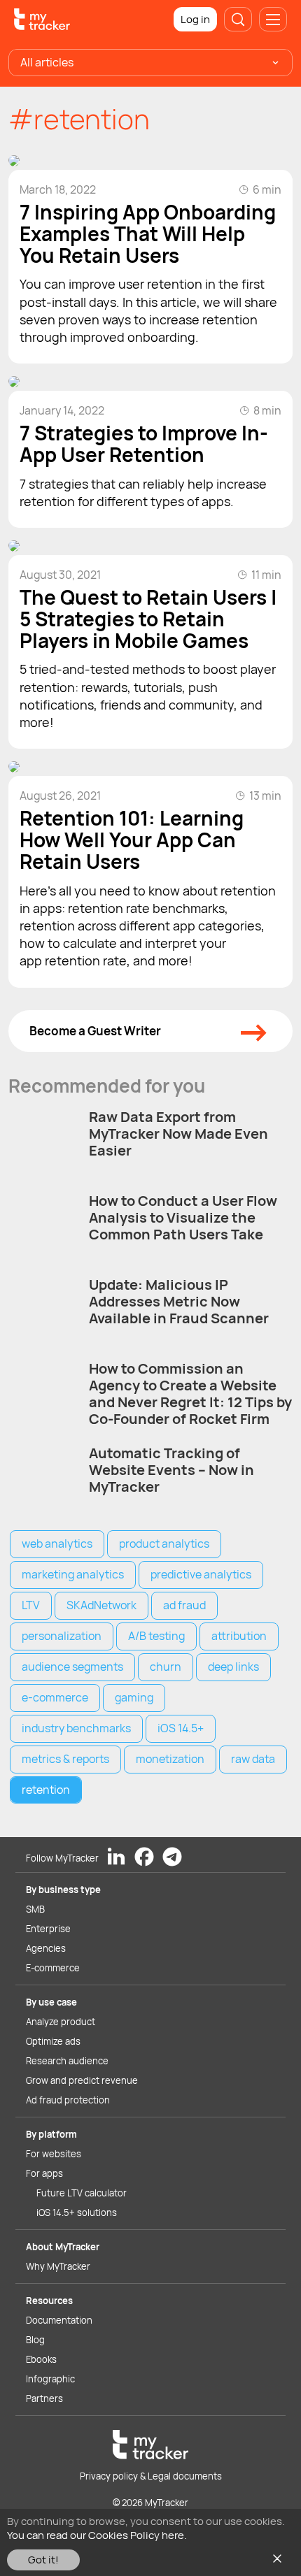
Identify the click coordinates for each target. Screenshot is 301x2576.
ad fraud (184, 1605)
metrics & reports (65, 1759)
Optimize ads (53, 2041)
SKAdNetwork (101, 1605)
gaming (134, 1697)
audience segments (72, 1667)
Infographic (50, 2379)
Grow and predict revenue (82, 2080)
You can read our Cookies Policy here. (97, 2535)
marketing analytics (73, 1574)
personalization (62, 1636)
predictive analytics (201, 1574)
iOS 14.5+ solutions (77, 2212)
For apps (44, 2173)
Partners (44, 2398)
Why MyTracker (58, 2266)
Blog (35, 2340)
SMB (35, 1909)
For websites (54, 2154)
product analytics (164, 1544)
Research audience (67, 2061)
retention (46, 1790)
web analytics (57, 1544)
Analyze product (61, 2022)
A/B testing (156, 1636)
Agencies (46, 1948)
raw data (253, 1759)
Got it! (43, 2560)
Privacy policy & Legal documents (151, 2476)
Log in (195, 19)
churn (166, 1667)
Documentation (59, 2320)
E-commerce (53, 1968)
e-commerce (55, 1697)
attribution (239, 1636)
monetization (170, 1759)
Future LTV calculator (82, 2193)
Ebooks (41, 2359)
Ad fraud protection (68, 2100)
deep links (233, 1667)
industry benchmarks (76, 1728)
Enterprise (48, 1929)
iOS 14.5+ (181, 1728)
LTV (31, 1605)
